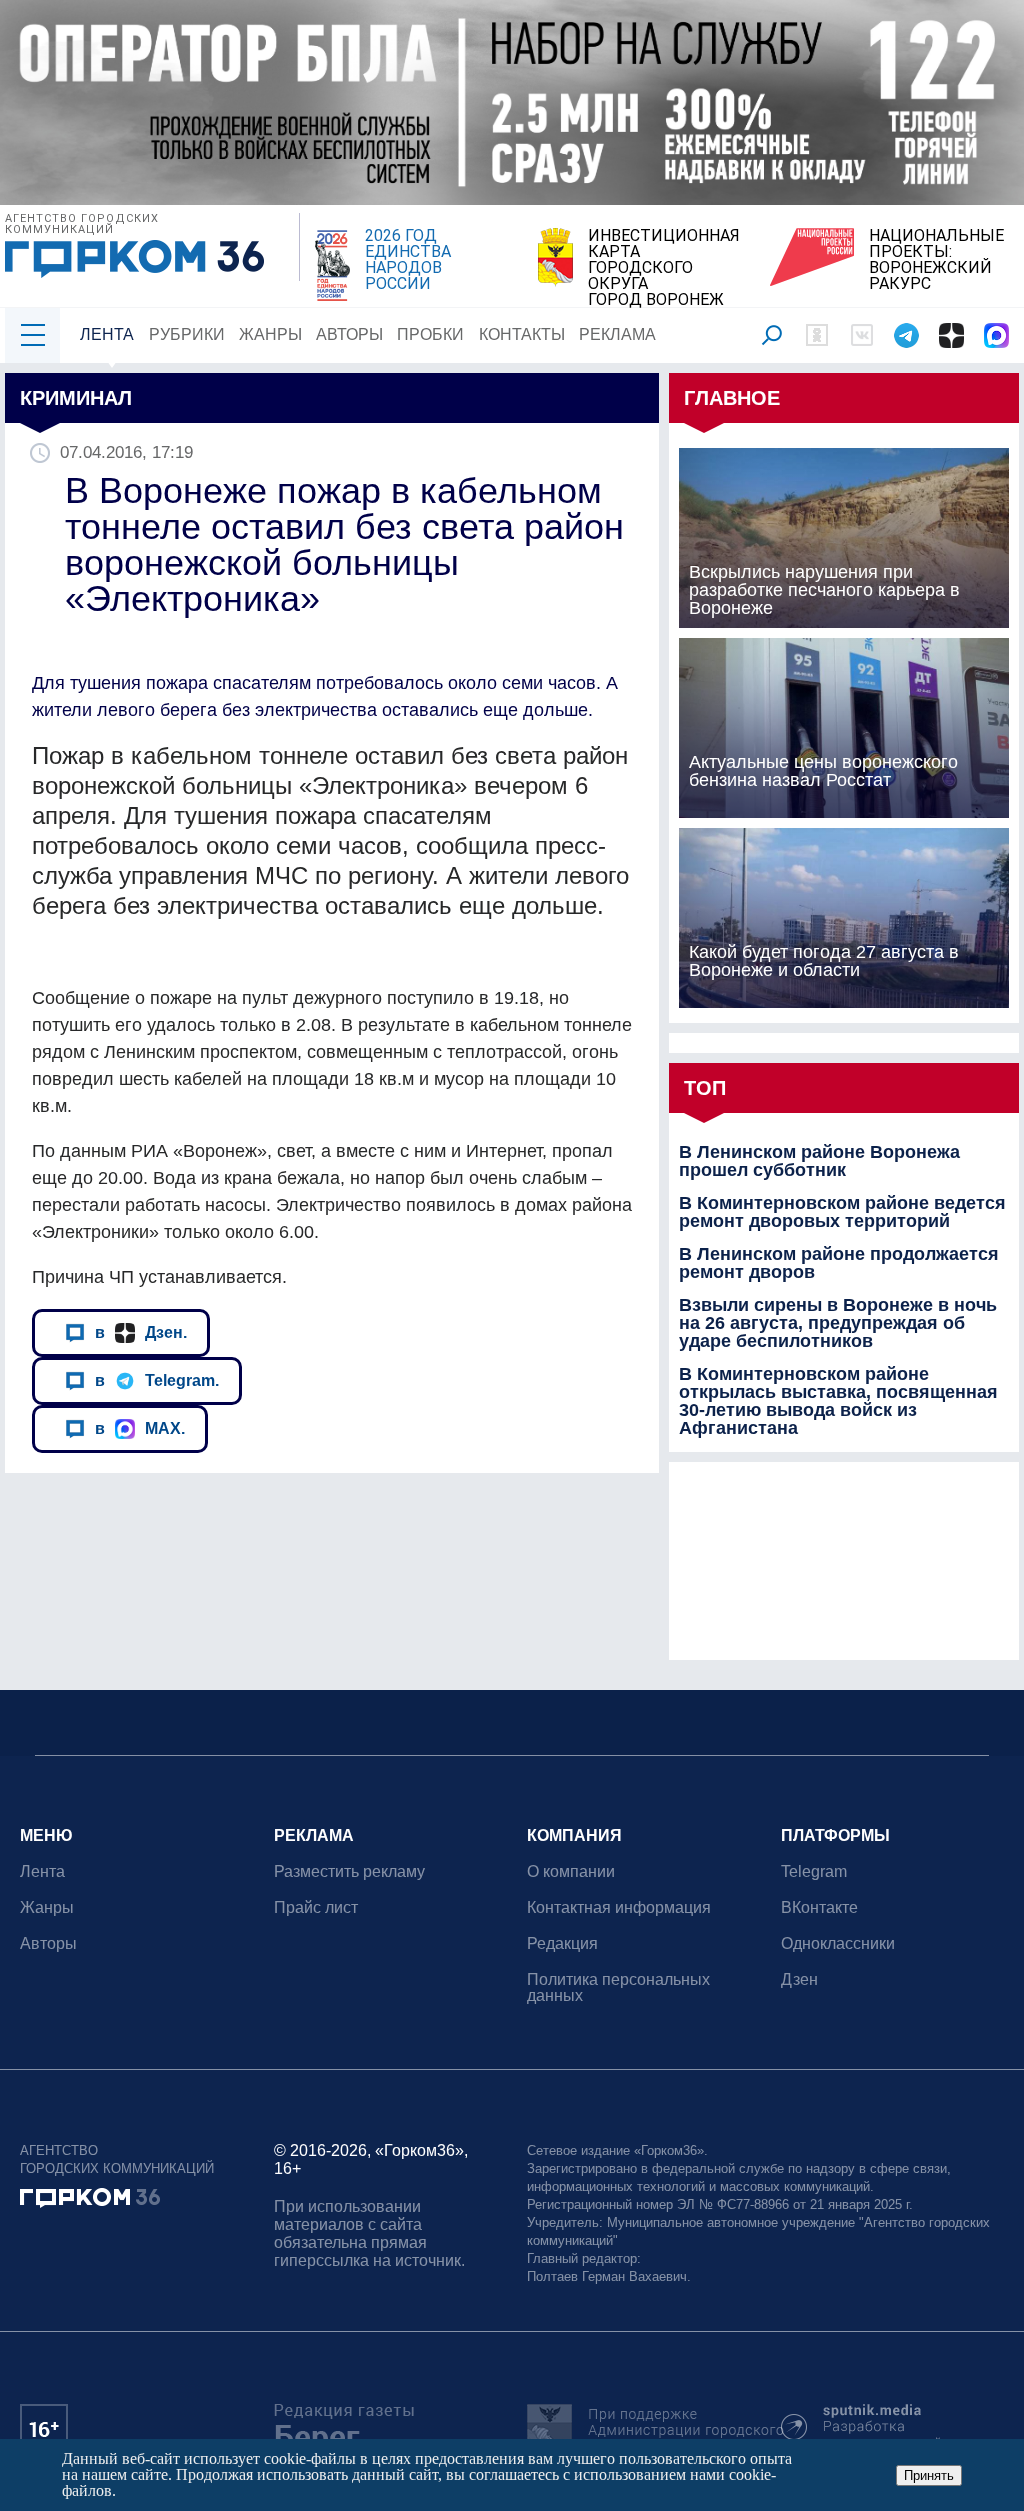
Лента (107, 334)
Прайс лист (316, 1907)
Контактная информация (619, 1907)
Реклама (617, 334)
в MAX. (140, 1428)
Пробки (430, 334)
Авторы (349, 334)
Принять (929, 2475)
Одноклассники (838, 1943)
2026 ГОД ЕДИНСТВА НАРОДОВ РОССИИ (408, 260)
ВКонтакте (819, 1907)
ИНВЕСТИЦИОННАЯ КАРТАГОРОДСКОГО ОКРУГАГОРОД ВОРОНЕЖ (664, 268)
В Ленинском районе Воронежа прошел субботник (819, 1161)
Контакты (522, 334)
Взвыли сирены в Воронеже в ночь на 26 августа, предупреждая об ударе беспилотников (838, 1323)
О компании (571, 1871)
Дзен (799, 1979)
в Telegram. (157, 1380)
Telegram (814, 1871)
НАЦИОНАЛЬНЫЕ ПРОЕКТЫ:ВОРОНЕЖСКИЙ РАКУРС (936, 260)
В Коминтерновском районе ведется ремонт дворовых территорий (842, 1212)
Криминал (76, 398)
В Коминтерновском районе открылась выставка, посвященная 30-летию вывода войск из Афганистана (838, 1401)
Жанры (270, 334)
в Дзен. (141, 1332)
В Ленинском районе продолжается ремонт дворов (839, 1263)
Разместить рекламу (349, 1871)
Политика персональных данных (618, 1987)
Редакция (562, 1943)
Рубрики (187, 334)
